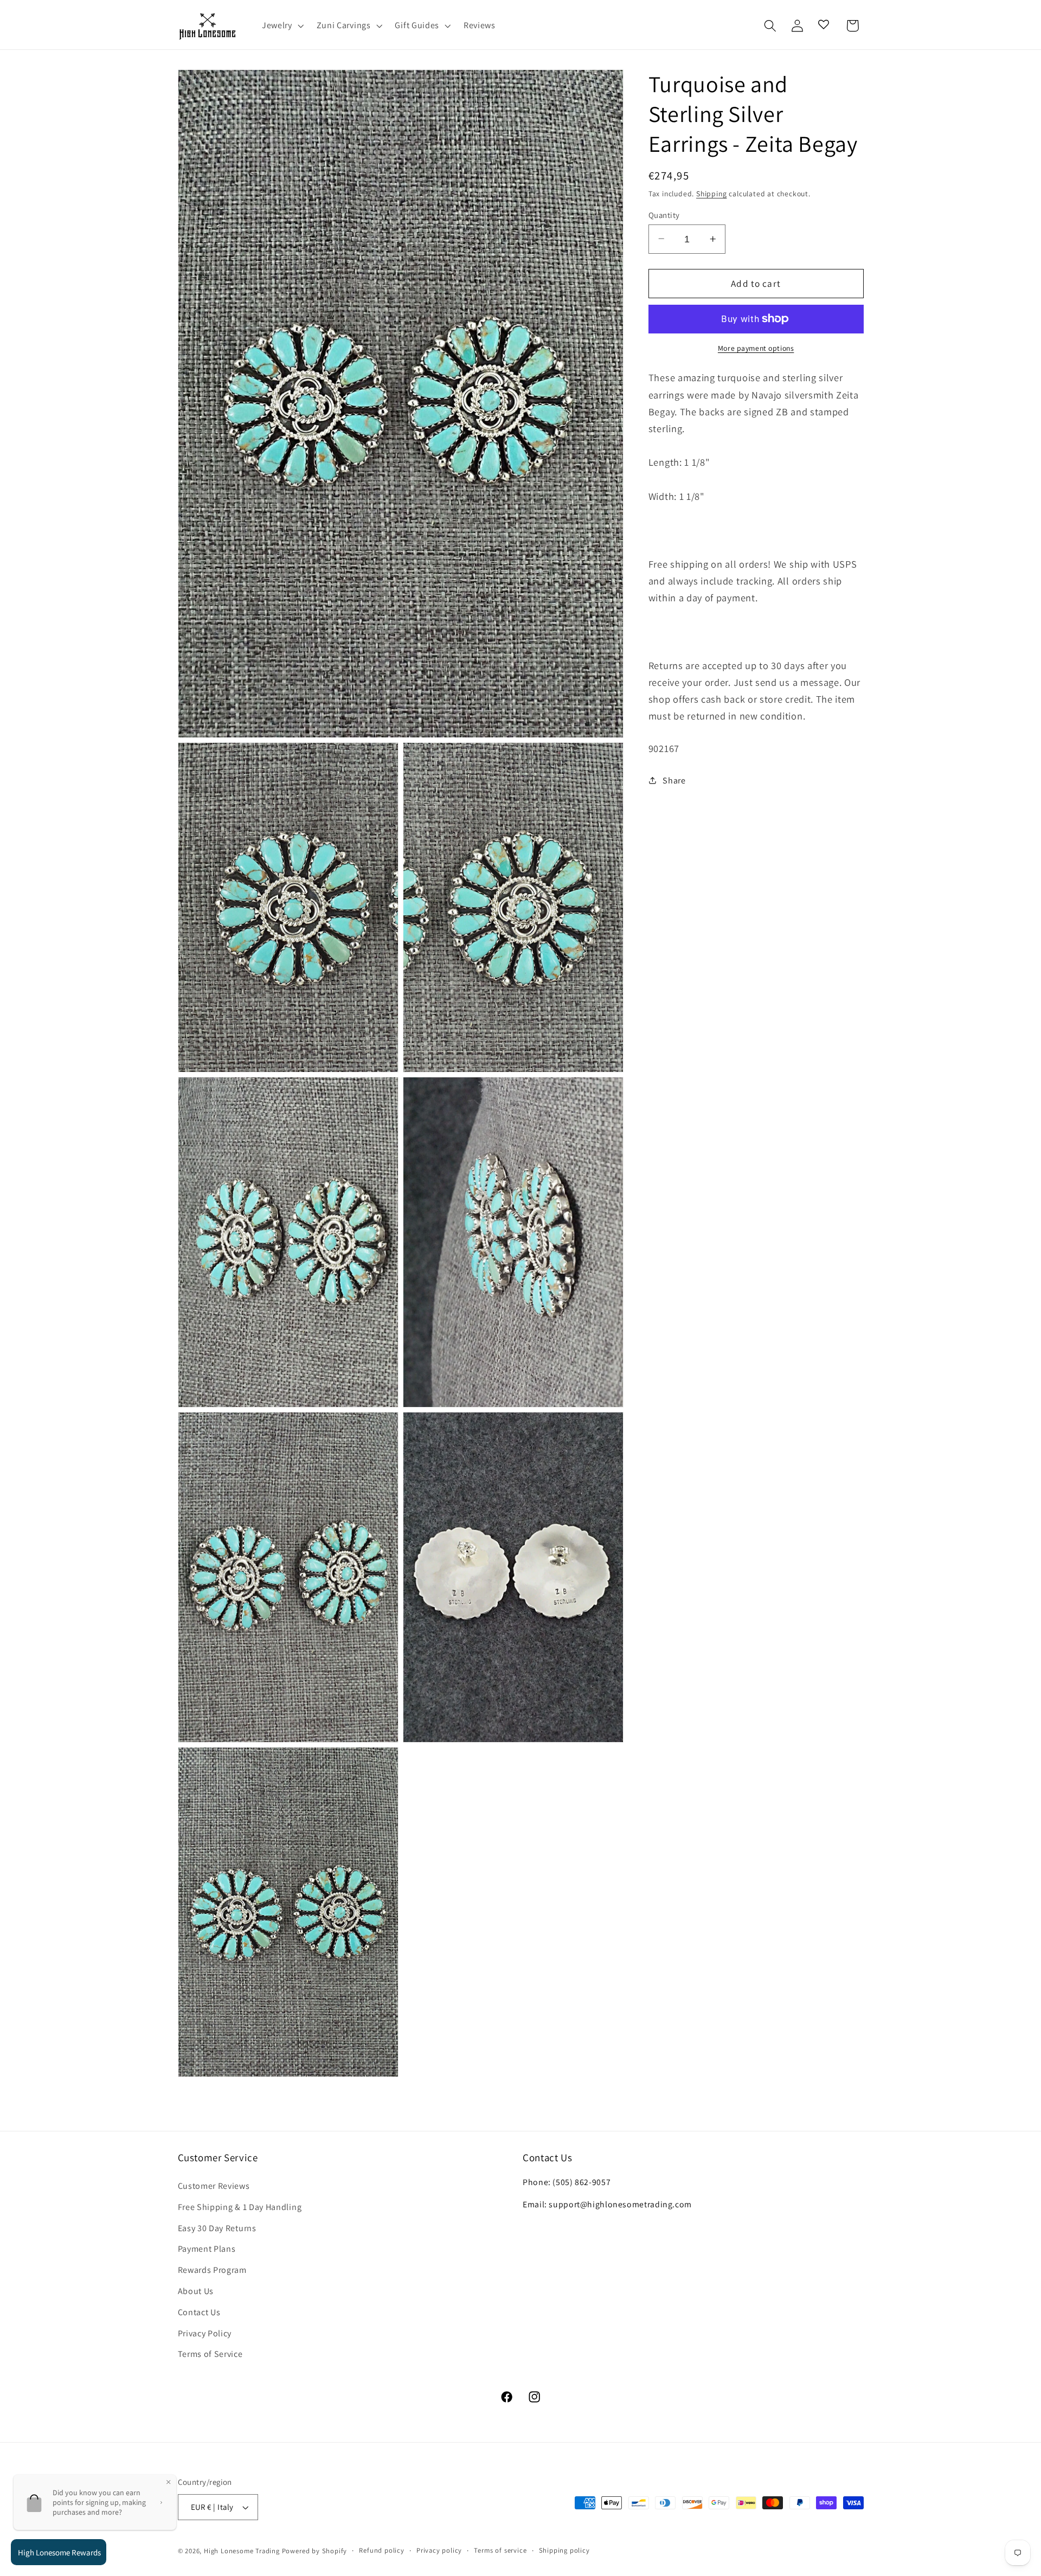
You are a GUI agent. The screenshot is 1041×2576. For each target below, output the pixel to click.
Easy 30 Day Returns (217, 2228)
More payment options (756, 348)
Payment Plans (207, 2249)
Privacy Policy (205, 2333)
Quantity (664, 214)
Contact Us (199, 2312)
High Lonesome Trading (242, 2551)
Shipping (711, 194)
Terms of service (500, 2550)
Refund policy (381, 2550)
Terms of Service (210, 2354)
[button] (282, 26)
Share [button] (674, 780)
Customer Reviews (214, 2186)
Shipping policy (564, 2550)
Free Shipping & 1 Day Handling (240, 2207)
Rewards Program (212, 2270)
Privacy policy (439, 2550)
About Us (196, 2291)
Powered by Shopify (315, 2551)
